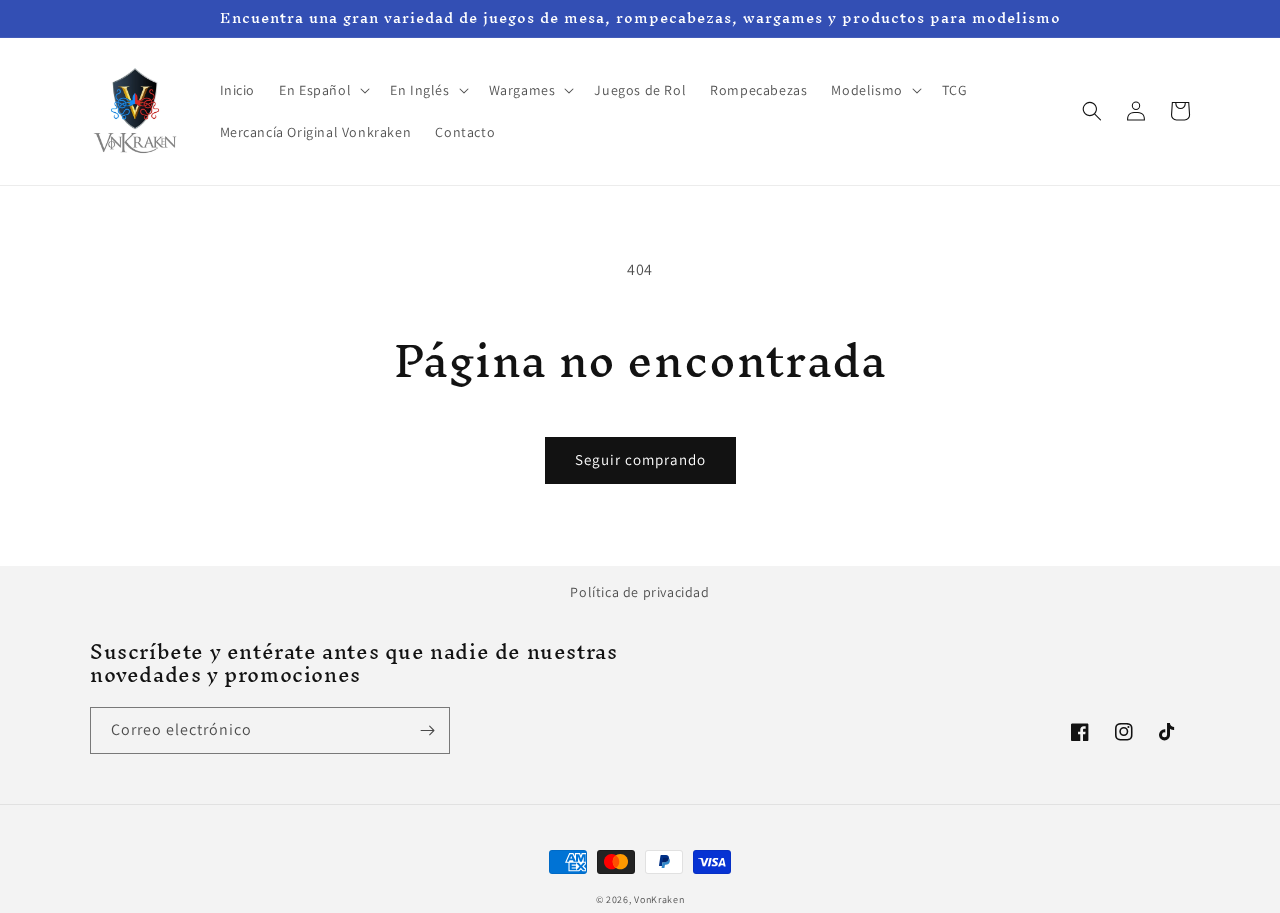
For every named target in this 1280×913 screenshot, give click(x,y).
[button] (322, 90)
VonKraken (659, 899)
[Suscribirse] (427, 730)
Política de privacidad (639, 592)
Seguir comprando (640, 459)
